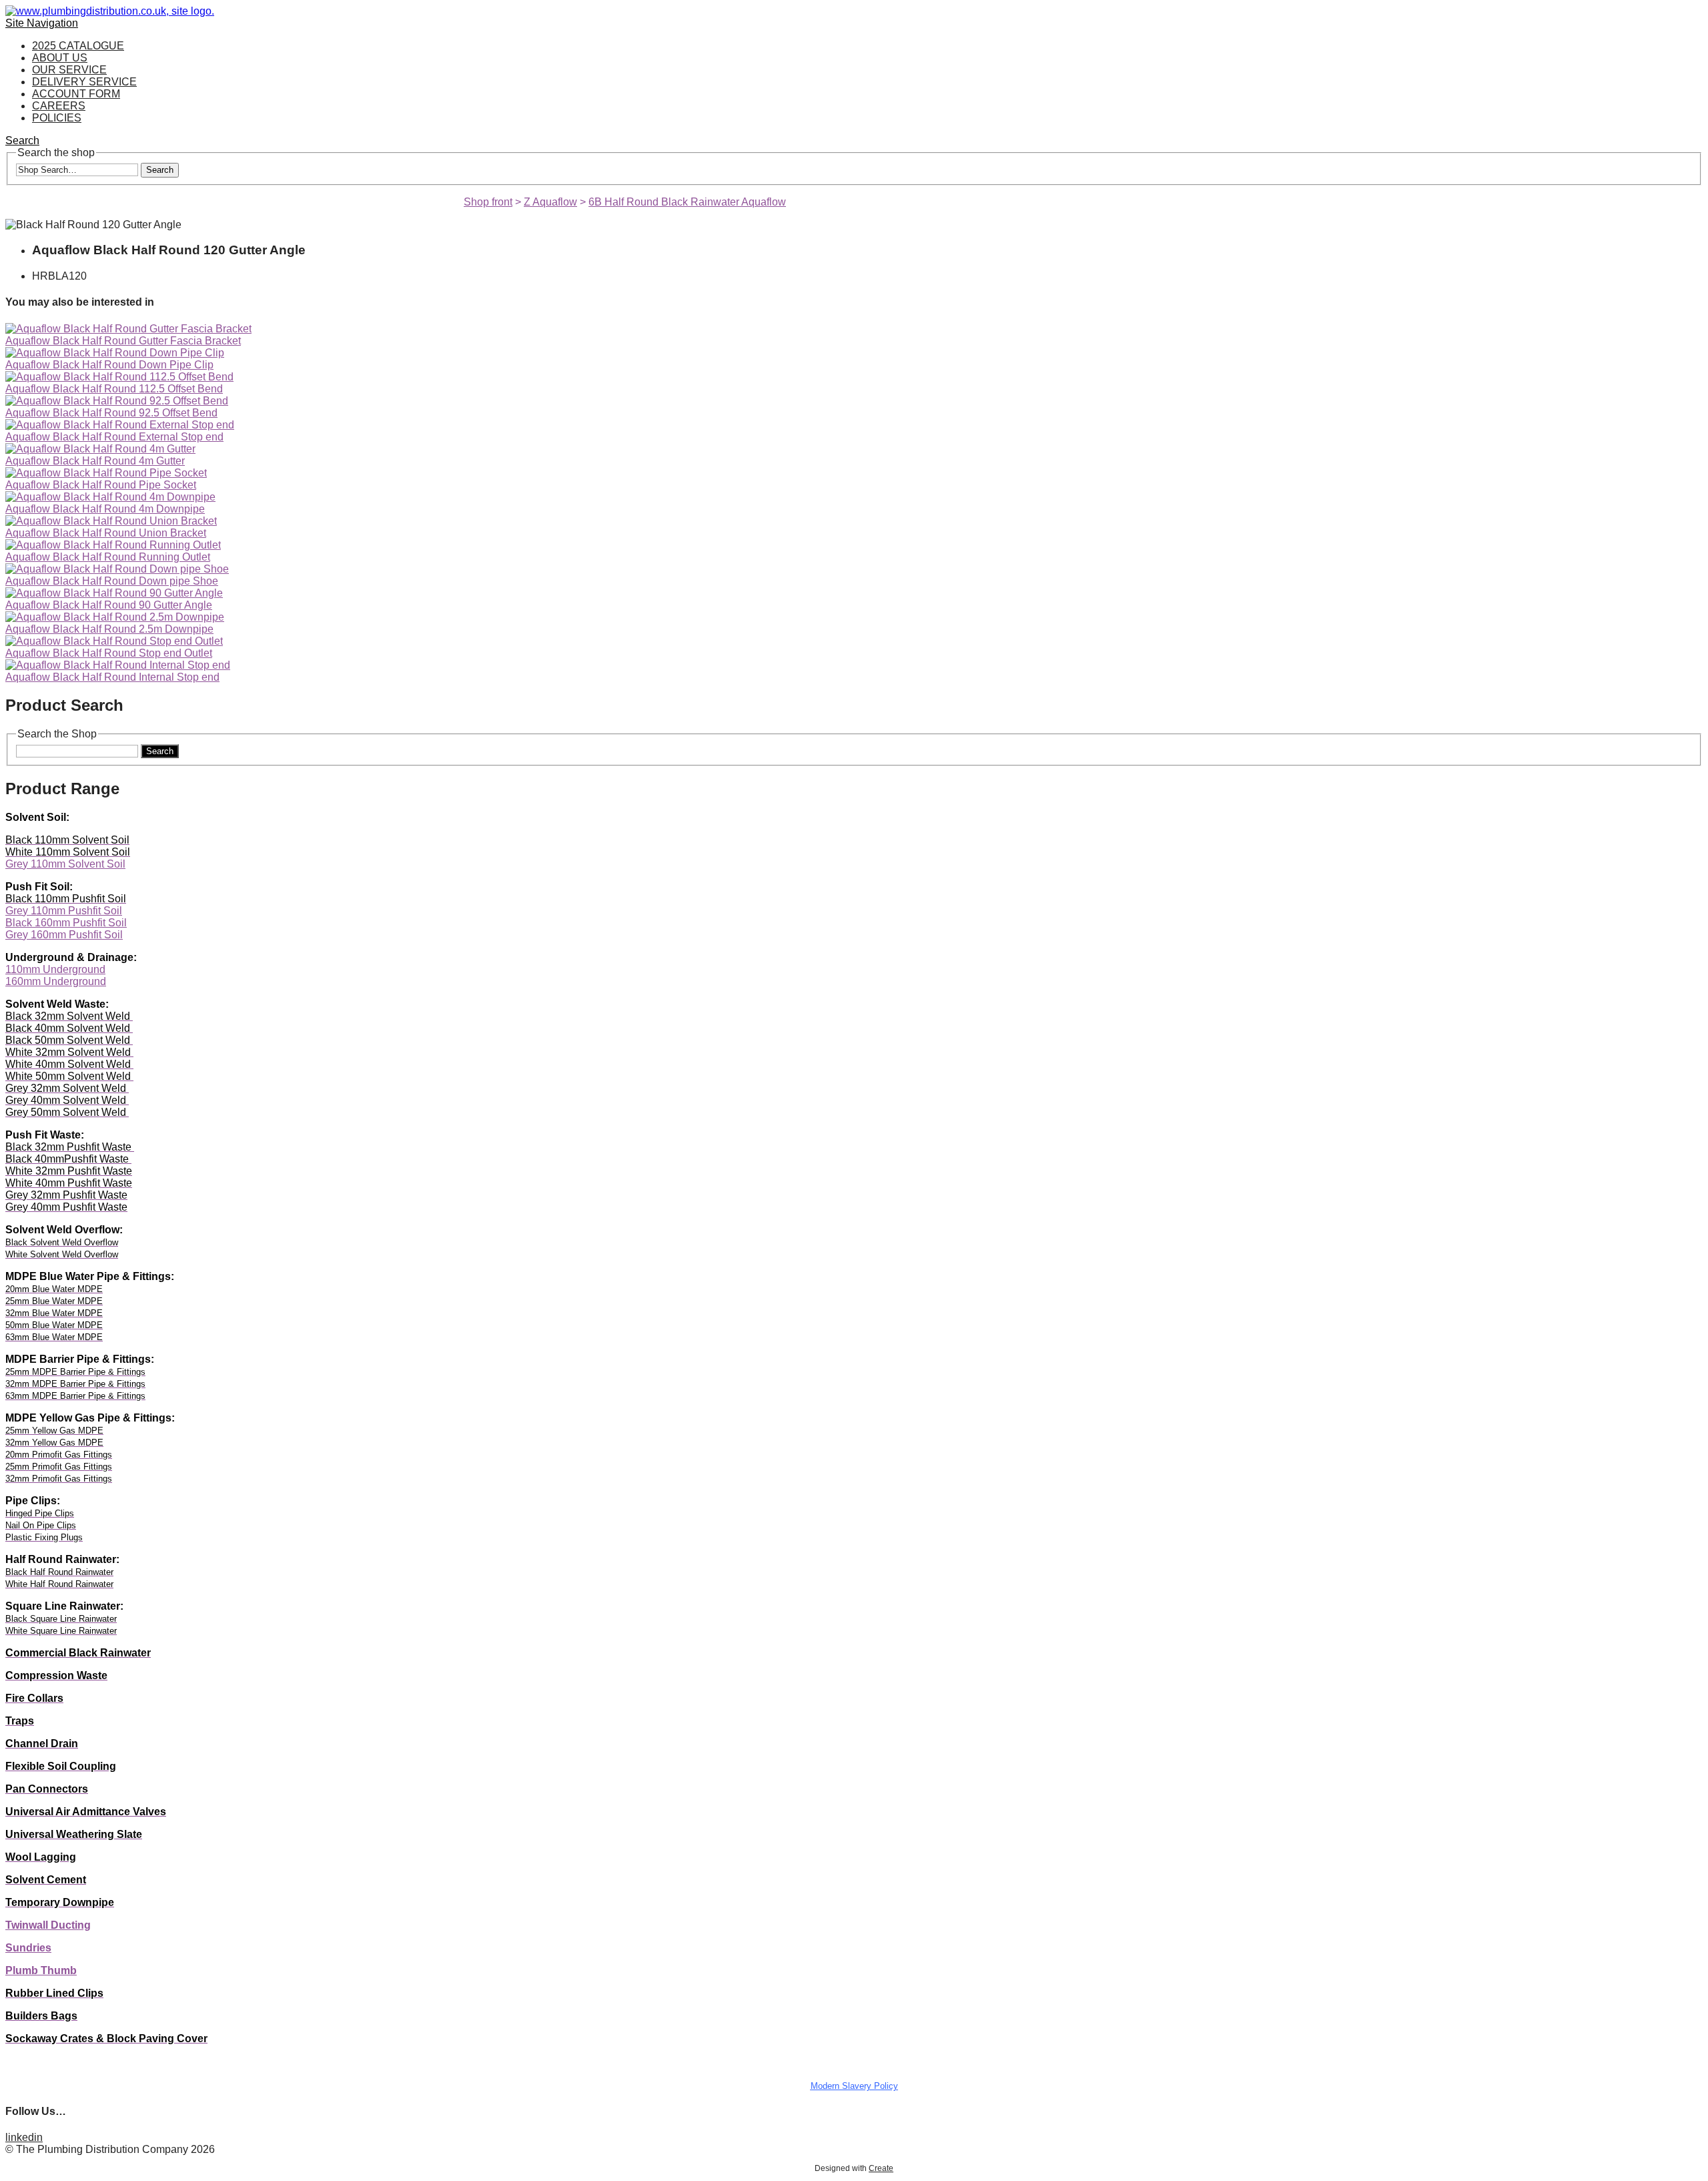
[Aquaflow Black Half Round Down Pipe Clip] (115, 353)
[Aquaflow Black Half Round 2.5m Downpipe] (115, 617)
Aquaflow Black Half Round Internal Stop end (112, 677)
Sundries (28, 1948)
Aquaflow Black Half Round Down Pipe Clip (109, 365)
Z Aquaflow (550, 202)
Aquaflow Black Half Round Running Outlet (108, 557)
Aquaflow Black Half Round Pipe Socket (101, 485)
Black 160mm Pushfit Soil (66, 923)
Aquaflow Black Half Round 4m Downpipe (105, 509)
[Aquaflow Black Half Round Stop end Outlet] (114, 641)
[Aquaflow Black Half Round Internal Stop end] (118, 665)
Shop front (488, 202)
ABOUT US (60, 58)
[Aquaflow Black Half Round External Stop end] (120, 425)
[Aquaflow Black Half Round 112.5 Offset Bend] (119, 377)
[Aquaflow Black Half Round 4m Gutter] (100, 449)
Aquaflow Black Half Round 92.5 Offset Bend (111, 413)
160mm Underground (56, 981)
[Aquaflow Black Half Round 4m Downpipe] (110, 497)
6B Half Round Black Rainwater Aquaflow (687, 202)
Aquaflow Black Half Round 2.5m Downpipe (109, 629)
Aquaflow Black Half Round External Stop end (114, 437)
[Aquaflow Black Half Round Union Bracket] (111, 521)
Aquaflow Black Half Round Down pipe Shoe (112, 581)
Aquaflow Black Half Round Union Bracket (106, 533)
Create (881, 2168)
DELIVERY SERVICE (84, 82)
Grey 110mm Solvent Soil (65, 864)
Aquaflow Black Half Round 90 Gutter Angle (109, 605)
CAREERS (59, 106)
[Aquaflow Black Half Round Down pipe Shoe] (117, 569)
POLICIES (57, 118)
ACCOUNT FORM (76, 94)
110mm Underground (55, 969)
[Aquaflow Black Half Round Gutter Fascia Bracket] (128, 329)
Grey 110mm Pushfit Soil (64, 911)
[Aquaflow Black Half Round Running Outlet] (113, 545)
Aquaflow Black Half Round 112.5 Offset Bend (114, 389)
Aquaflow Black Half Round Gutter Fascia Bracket (123, 341)
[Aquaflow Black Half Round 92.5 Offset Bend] (117, 401)
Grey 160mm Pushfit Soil (64, 935)
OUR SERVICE (69, 70)
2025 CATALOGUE (78, 46)
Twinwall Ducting (48, 1925)
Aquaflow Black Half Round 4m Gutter (95, 461)
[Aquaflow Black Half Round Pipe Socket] (106, 473)
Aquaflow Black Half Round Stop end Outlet (109, 653)
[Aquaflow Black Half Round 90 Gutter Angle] (114, 593)
